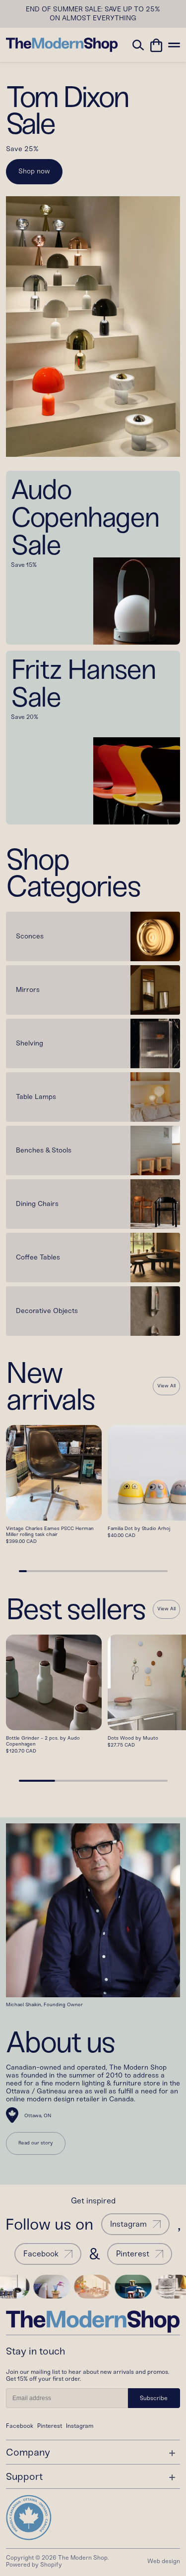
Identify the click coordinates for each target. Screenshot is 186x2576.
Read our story (36, 2143)
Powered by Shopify (34, 2565)
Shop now (34, 171)
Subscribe (154, 2398)
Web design (164, 2561)
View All (166, 1386)
